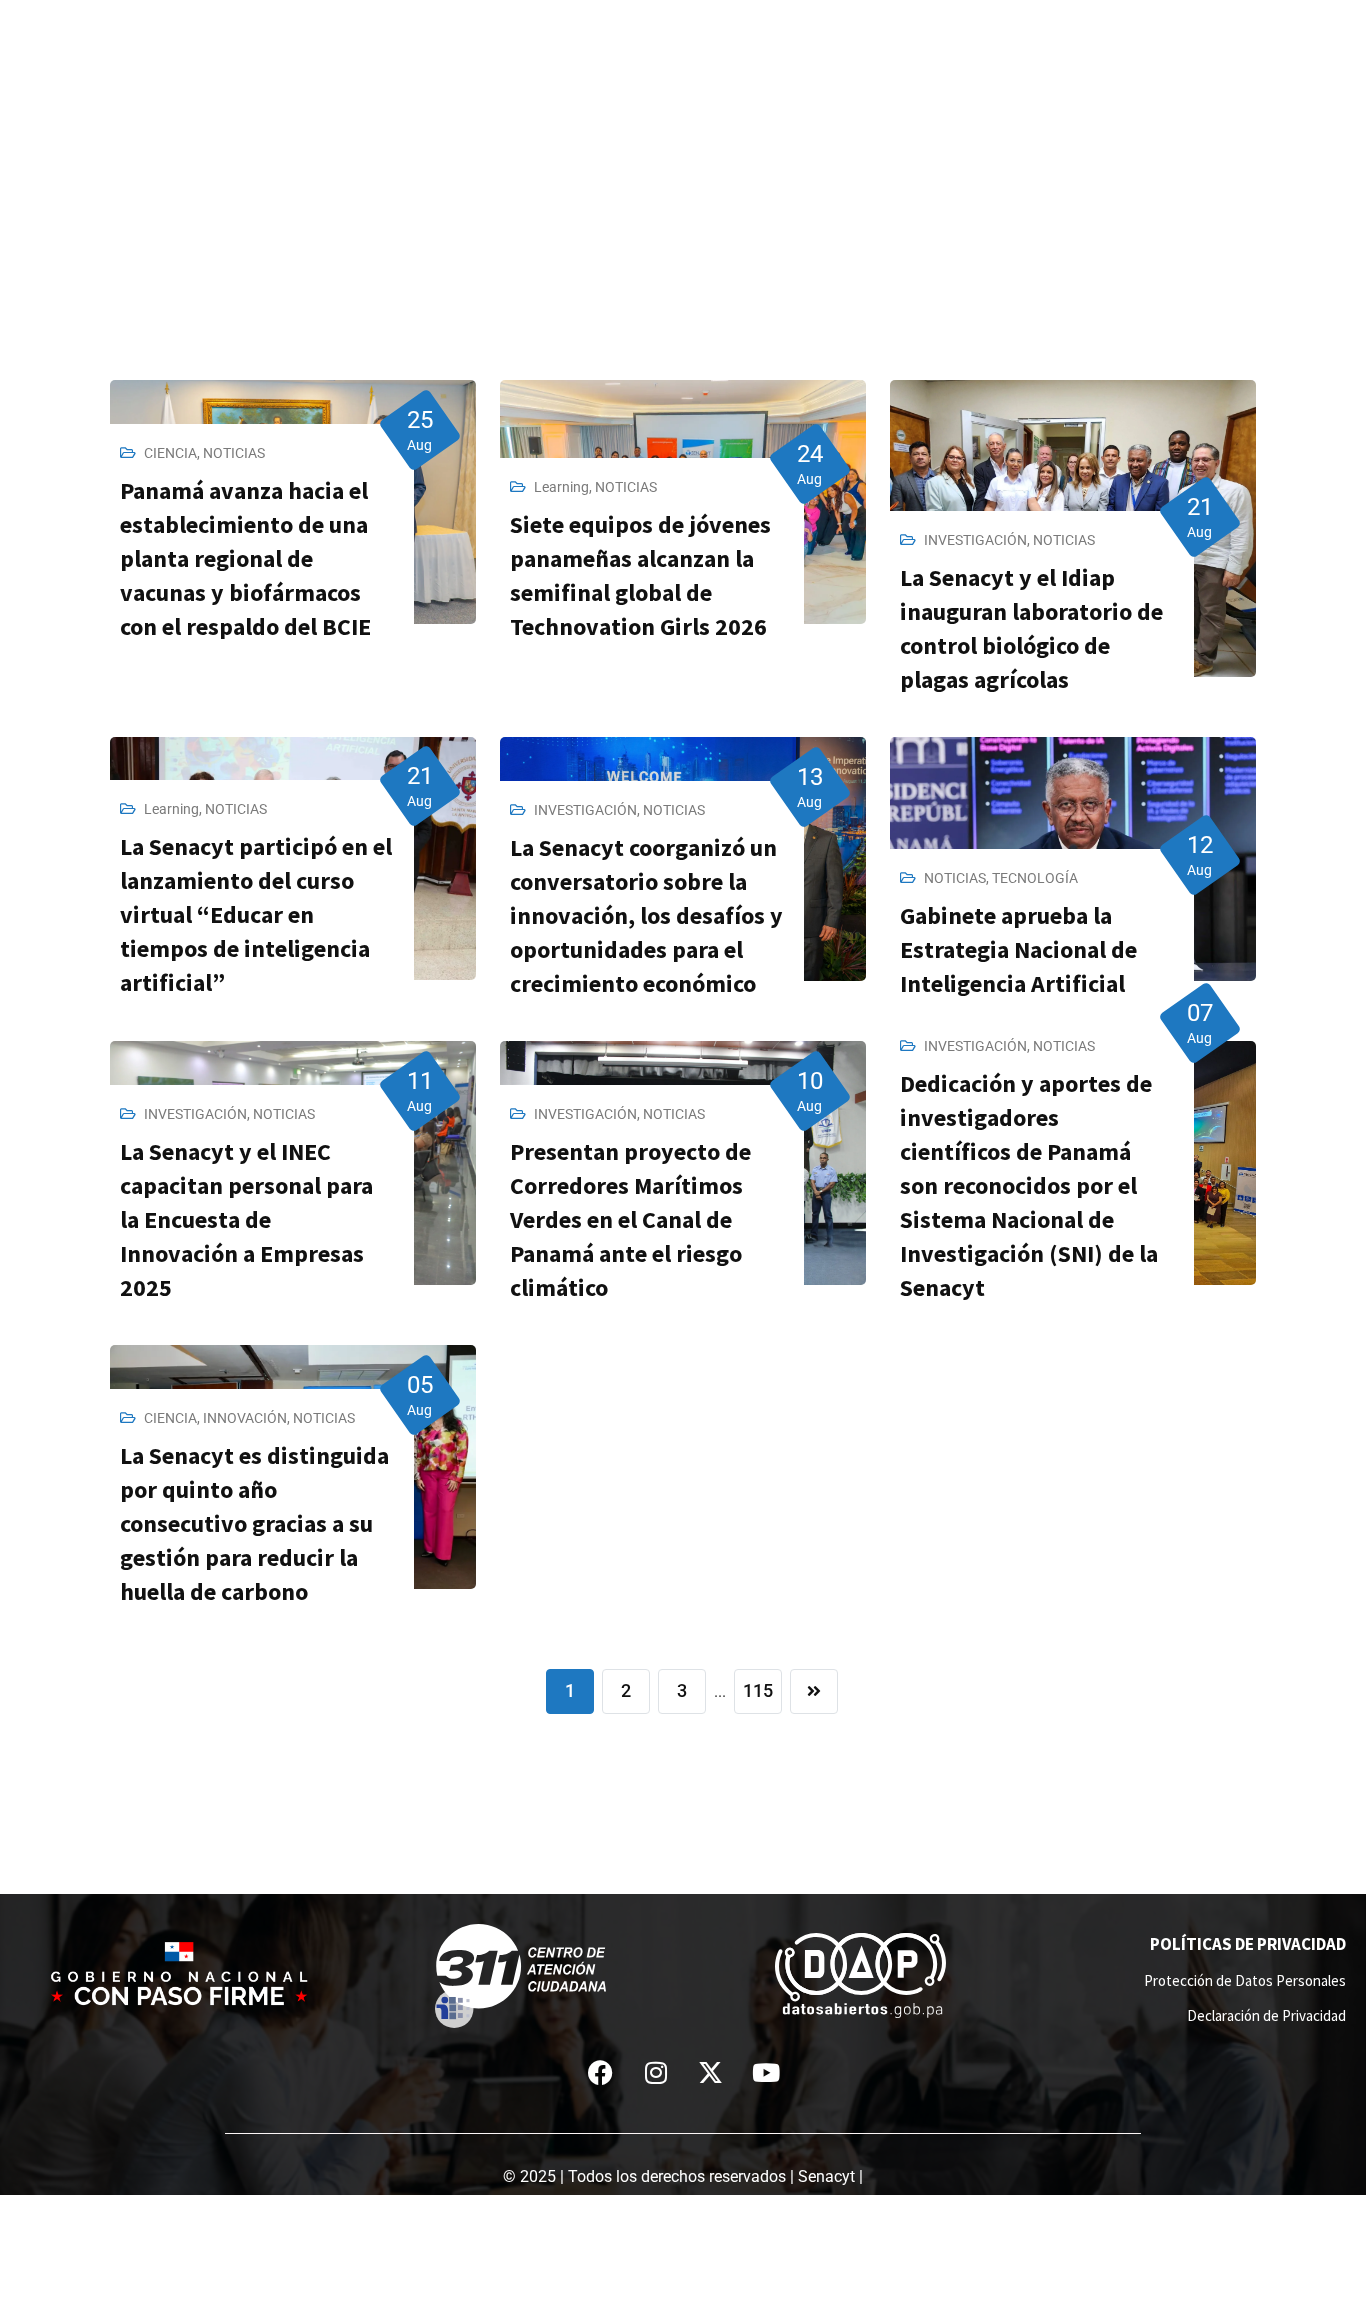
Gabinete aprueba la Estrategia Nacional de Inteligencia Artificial (1018, 949)
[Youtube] (766, 2073)
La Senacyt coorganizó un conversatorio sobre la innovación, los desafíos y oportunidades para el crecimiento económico (646, 915)
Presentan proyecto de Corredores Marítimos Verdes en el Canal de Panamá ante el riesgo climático (630, 1219)
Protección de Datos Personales (1245, 1980)
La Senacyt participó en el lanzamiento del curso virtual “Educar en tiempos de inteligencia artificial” (256, 914)
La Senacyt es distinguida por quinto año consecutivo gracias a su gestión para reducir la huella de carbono (254, 1523)
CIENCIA (170, 453)
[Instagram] (656, 2073)
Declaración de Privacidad (1266, 2015)
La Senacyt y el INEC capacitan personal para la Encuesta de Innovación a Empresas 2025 (246, 1219)
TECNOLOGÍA (1035, 878)
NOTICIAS (234, 453)
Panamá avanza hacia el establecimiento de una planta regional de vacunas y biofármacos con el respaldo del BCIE (245, 558)
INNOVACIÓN (245, 1418)
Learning (561, 487)
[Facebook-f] (601, 2073)
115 (758, 1690)
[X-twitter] (711, 2073)
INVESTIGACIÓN (975, 540)
